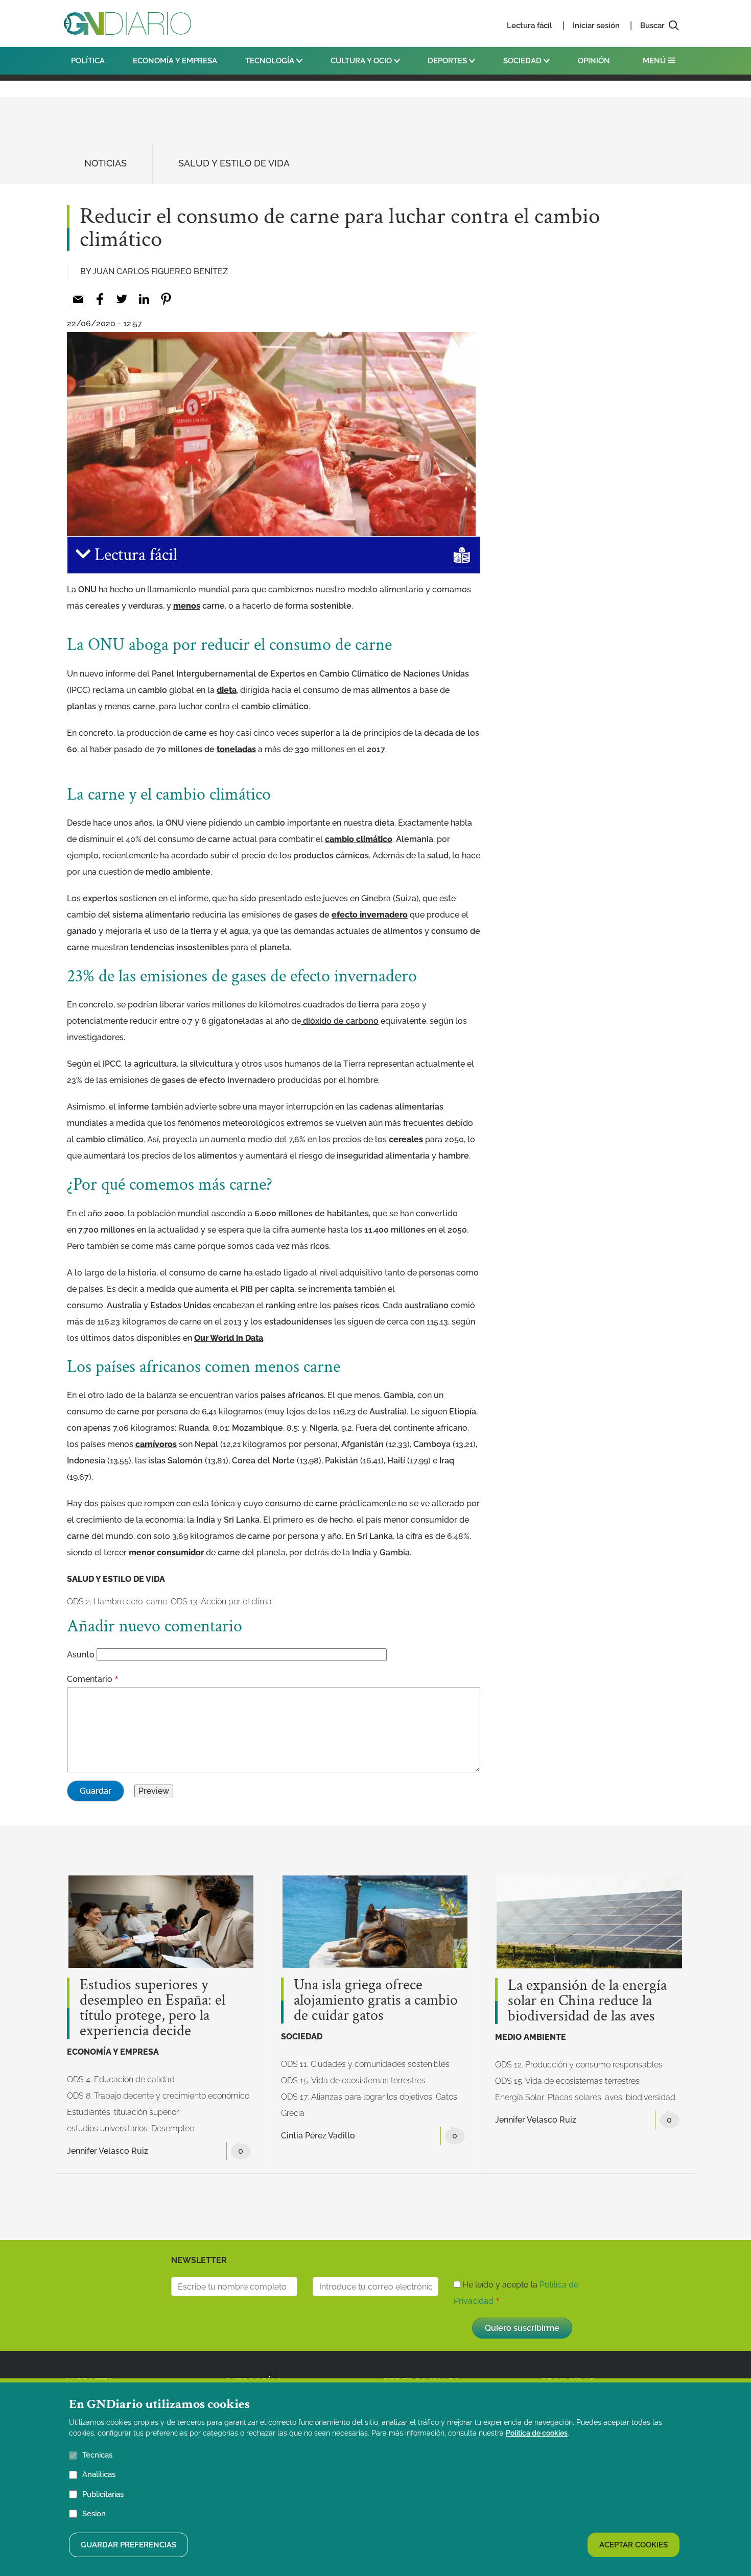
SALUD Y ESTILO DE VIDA (234, 163)
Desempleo (173, 2128)
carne (157, 1602)
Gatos (447, 2097)
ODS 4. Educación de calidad (121, 2079)
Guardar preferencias (128, 2544)
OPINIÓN (594, 61)
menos (187, 606)
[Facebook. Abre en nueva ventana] (100, 299)
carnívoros (156, 1444)
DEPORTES (448, 61)
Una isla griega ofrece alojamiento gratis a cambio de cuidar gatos (376, 2001)
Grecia (293, 2113)
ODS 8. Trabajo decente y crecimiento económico (158, 2096)
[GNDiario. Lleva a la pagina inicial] (127, 23)
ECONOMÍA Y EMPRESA (175, 61)
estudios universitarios (107, 2128)
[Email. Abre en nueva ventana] (78, 299)
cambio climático (359, 839)
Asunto (81, 1655)
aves (614, 2097)
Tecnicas (97, 2455)
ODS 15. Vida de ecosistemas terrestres (353, 2080)
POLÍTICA (88, 61)
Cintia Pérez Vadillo (318, 2136)
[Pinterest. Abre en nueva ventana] (166, 299)
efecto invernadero (370, 915)
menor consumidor (166, 1552)
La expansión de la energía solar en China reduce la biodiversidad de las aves (587, 2001)
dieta (227, 690)
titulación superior (146, 2112)
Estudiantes (89, 2112)
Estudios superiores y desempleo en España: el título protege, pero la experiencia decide (152, 2008)
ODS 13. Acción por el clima (221, 1602)
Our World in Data (229, 1338)
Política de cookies (537, 2433)
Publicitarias (103, 2494)
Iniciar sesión (596, 26)
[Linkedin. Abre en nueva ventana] (144, 299)
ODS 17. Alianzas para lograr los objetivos (357, 2097)
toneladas (236, 749)
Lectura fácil (530, 26)
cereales (406, 1139)
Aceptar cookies (633, 2544)
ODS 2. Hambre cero (105, 1602)
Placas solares (574, 2097)
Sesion (94, 2513)
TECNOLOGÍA (271, 61)
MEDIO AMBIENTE (531, 2037)
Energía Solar (520, 2097)
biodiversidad (651, 2097)
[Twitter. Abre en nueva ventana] (122, 299)
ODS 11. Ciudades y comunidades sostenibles (365, 2064)
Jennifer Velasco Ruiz (108, 2151)
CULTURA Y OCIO (362, 61)
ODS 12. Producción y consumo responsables (579, 2065)
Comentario (90, 1679)
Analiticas (99, 2474)
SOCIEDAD (523, 61)
